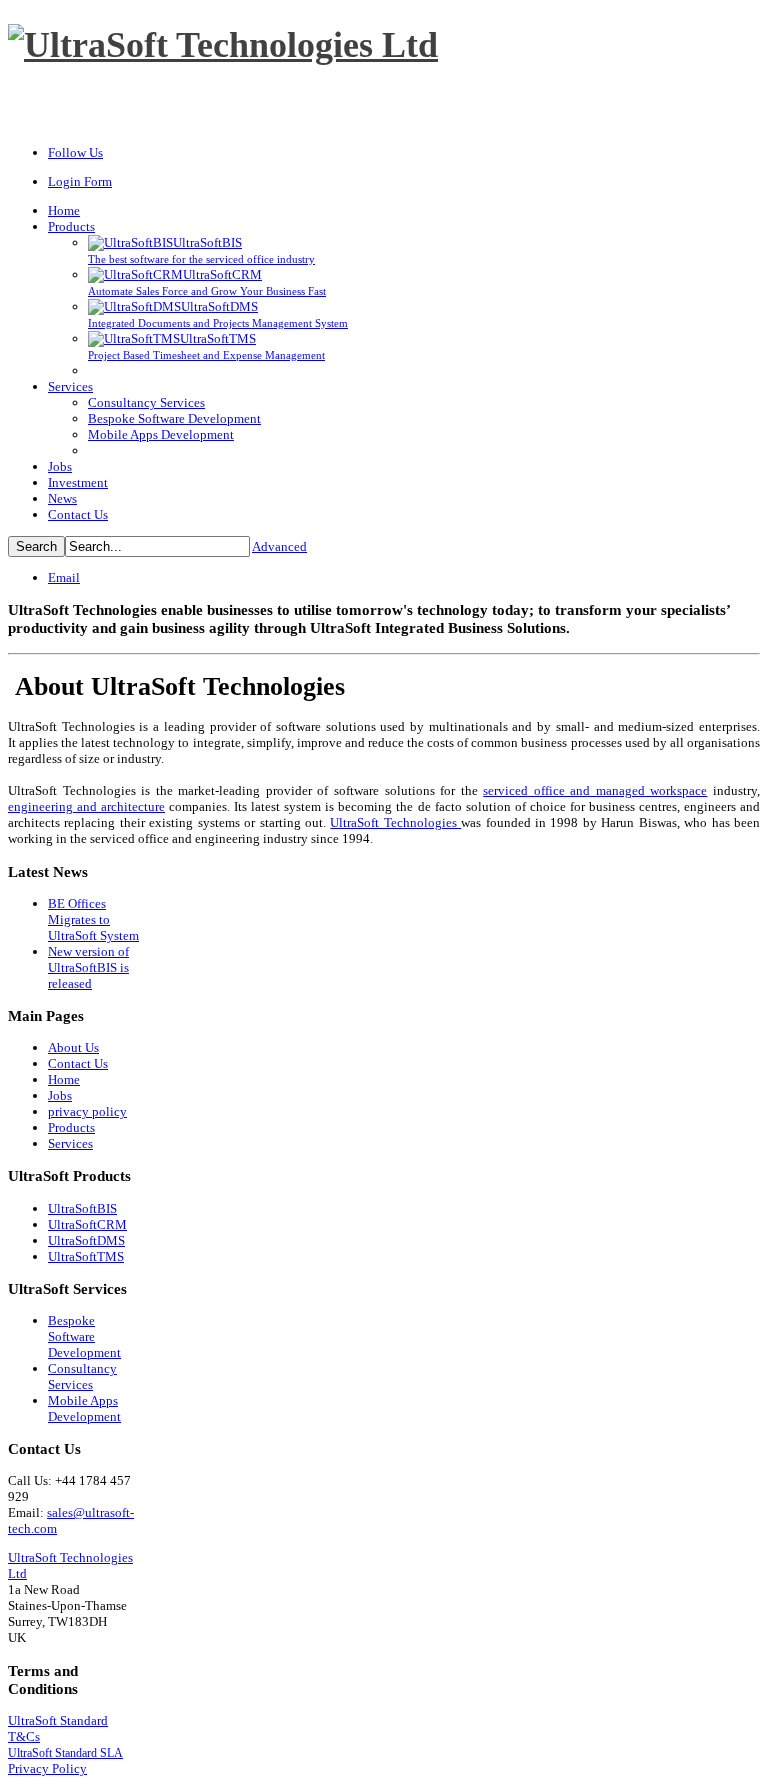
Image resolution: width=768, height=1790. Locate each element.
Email (64, 577)
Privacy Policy (47, 1768)
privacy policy (87, 1111)
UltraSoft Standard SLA (65, 1753)
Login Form (80, 181)
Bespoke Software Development (84, 1336)
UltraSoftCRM (87, 1224)
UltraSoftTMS (86, 1256)
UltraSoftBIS (82, 1208)
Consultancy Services (82, 1376)
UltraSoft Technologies (395, 822)
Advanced (279, 546)
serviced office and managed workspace (595, 790)
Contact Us (78, 1063)
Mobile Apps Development (84, 1408)
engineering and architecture (86, 806)
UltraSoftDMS (86, 1240)
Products (71, 1127)
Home (64, 1079)
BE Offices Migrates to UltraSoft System (93, 919)
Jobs (60, 1095)
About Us (73, 1047)
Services (70, 1143)
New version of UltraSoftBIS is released (88, 967)
